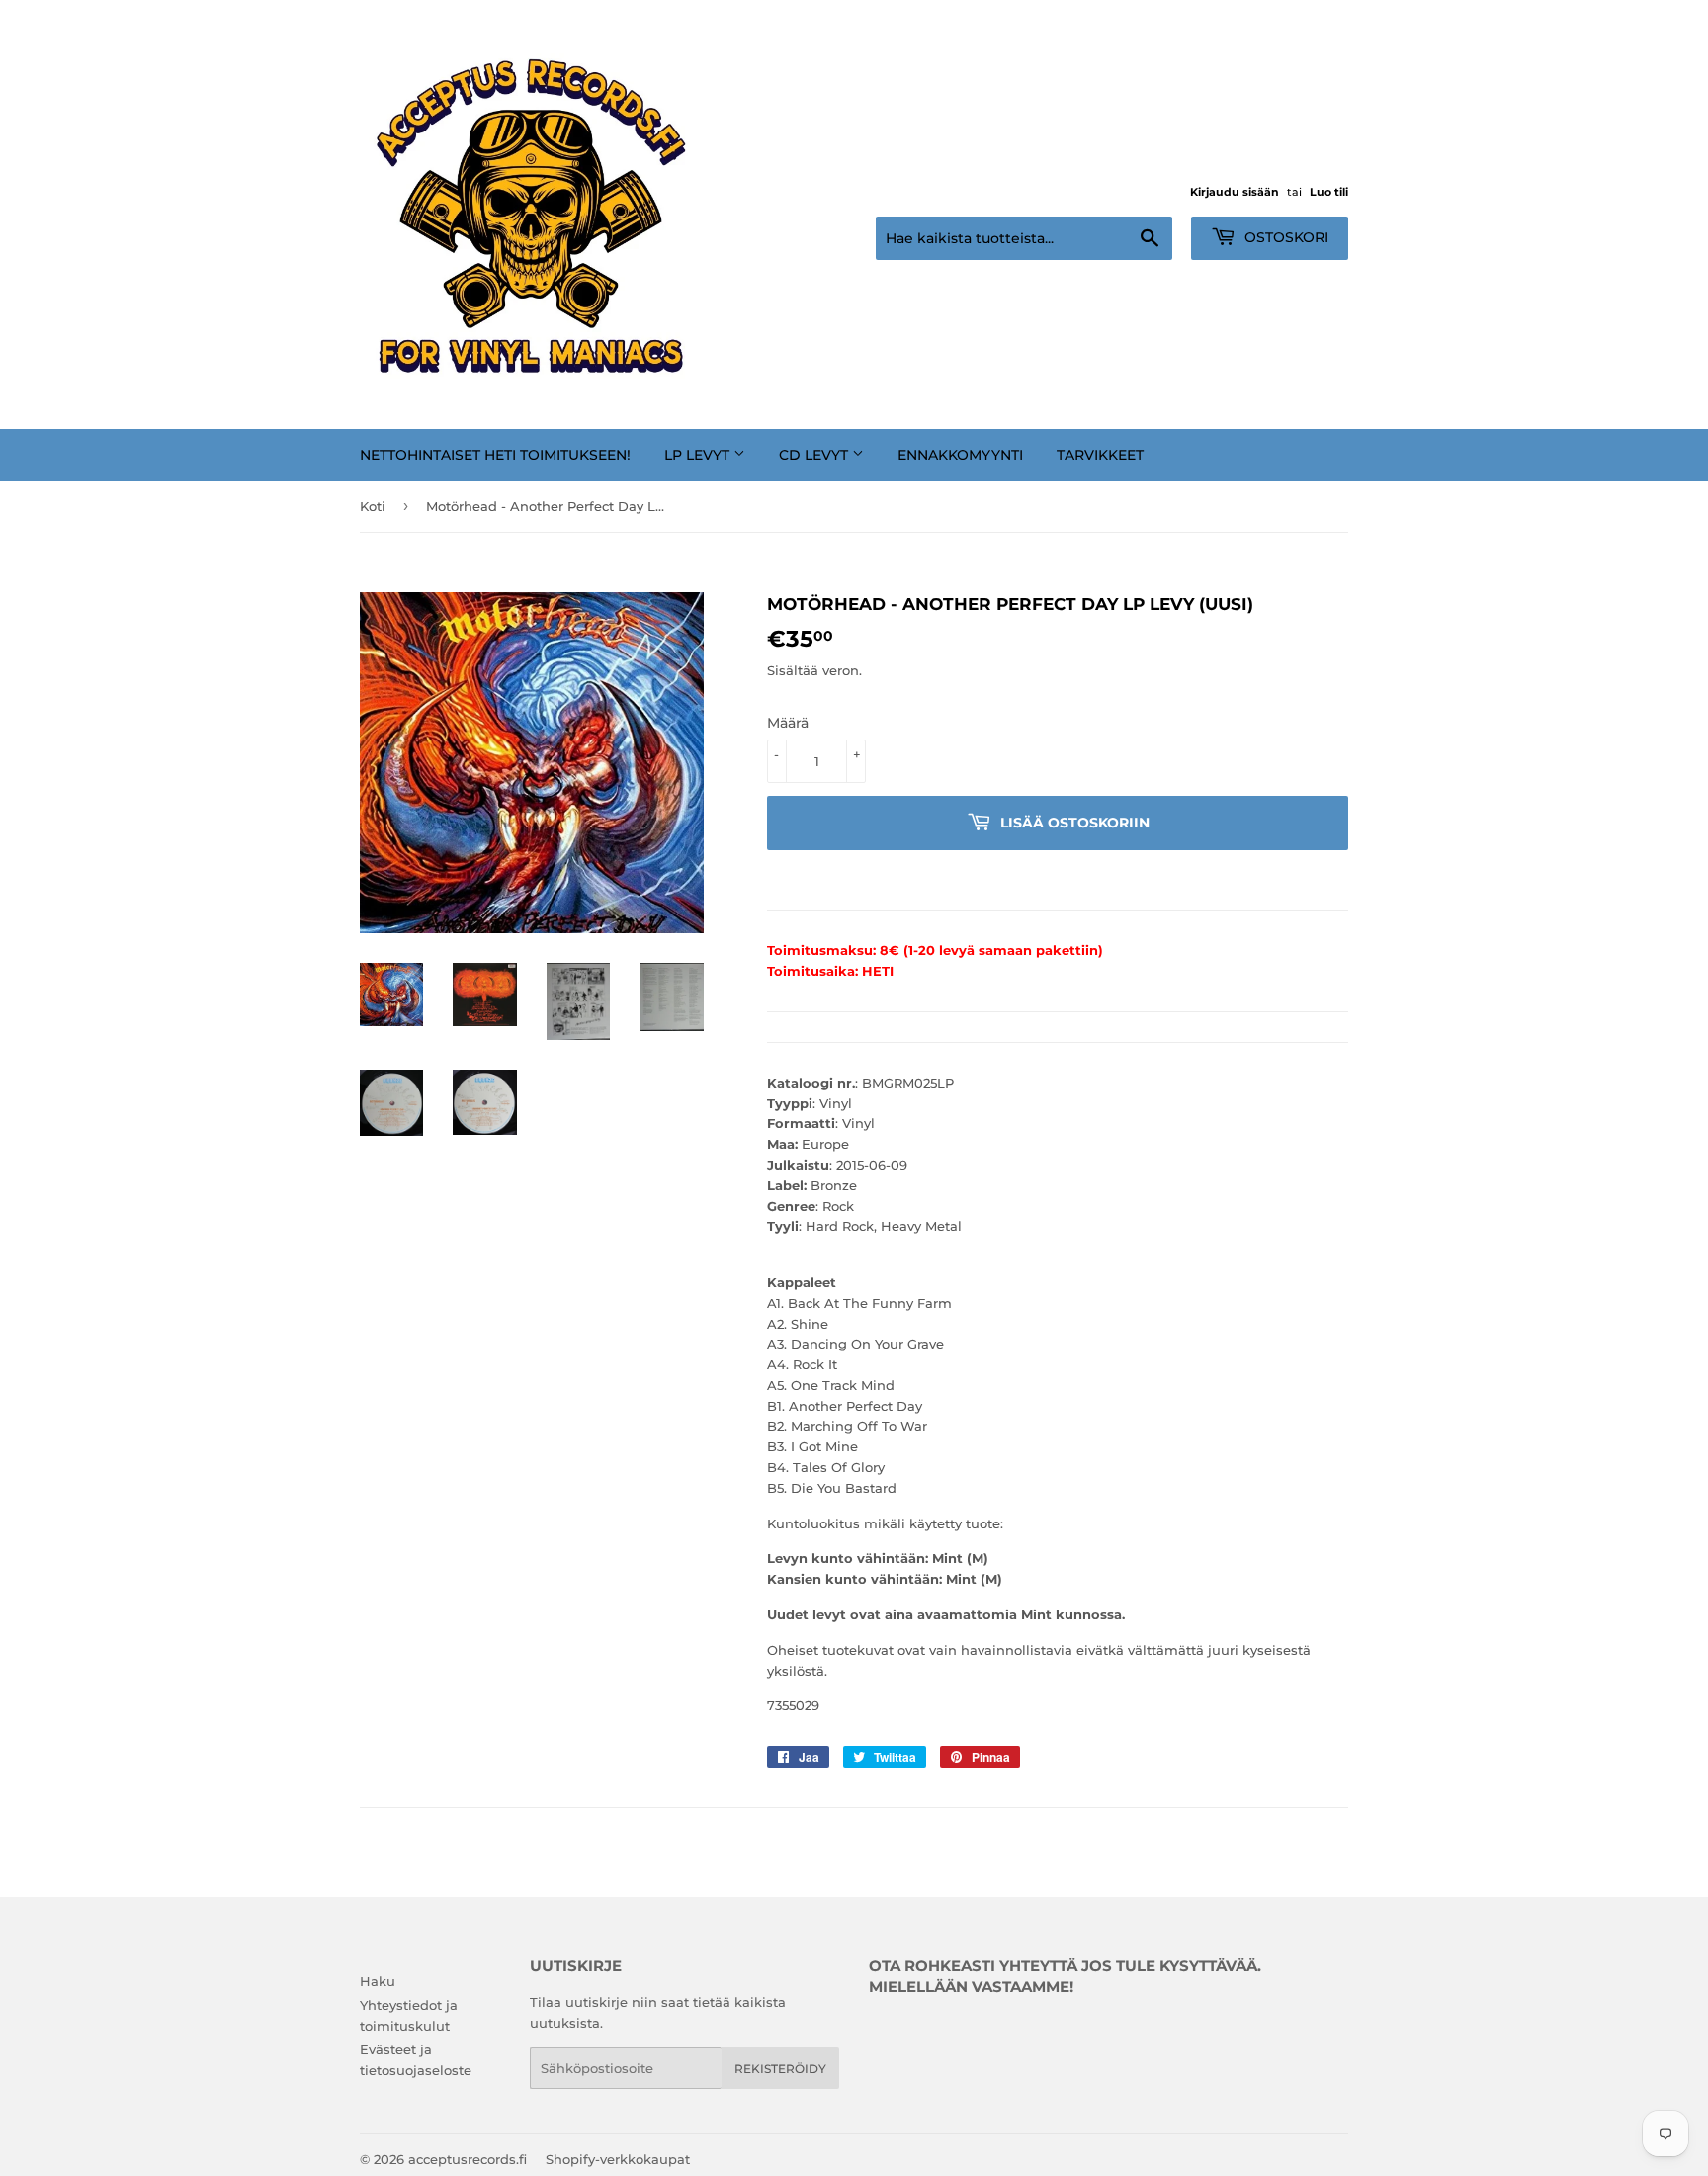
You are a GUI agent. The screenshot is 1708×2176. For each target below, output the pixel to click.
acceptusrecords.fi (468, 2159)
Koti (373, 506)
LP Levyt (699, 455)
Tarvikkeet (1100, 455)
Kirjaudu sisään (1235, 192)
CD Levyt (815, 455)
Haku (378, 1981)
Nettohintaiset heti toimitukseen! (495, 455)
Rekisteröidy (780, 2069)
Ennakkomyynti (960, 455)
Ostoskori (1284, 237)
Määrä (788, 723)
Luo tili (1329, 192)
